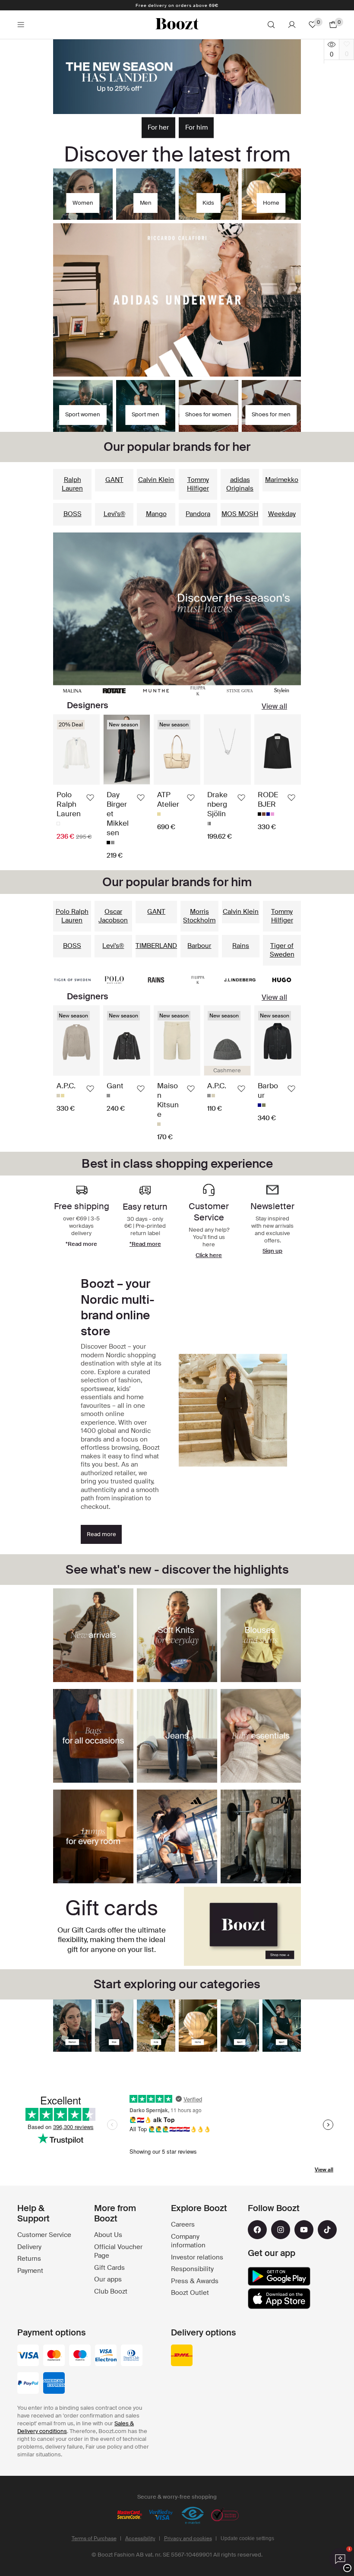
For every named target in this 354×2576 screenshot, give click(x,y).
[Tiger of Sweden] (72, 980)
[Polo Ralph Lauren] (114, 980)
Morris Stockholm (199, 916)
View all (274, 706)
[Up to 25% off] (177, 77)
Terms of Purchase (94, 2538)
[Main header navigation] (21, 25)
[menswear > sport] (282, 2026)
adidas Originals (240, 484)
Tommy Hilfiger (198, 484)
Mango (156, 514)
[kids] (156, 2026)
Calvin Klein (156, 480)
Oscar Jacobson (113, 916)
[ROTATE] (114, 691)
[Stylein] (282, 691)
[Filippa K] (198, 691)
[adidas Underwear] (177, 300)
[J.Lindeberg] (240, 980)
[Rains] (156, 980)
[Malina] (72, 691)
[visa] (28, 2356)
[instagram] (281, 2230)
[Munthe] (156, 691)
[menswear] (114, 2026)
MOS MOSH (240, 514)
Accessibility (140, 2538)
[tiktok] (327, 2230)
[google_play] (279, 2276)
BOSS (73, 514)
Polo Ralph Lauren (72, 916)
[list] (177, 787)
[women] (72, 2026)
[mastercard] (54, 2356)
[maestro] (80, 2356)
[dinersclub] (132, 2356)
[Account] (292, 25)
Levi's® (114, 514)
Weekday (282, 514)
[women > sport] (240, 2026)
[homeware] (198, 2026)
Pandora (198, 514)
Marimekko (282, 480)
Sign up (272, 1251)
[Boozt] (177, 25)
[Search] (271, 25)
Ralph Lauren (72, 484)
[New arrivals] (177, 609)
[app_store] (279, 2299)
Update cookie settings (247, 2538)
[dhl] (182, 2356)
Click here (209, 1255)
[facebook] (257, 2230)
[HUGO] (282, 980)
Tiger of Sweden (282, 950)
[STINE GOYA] (240, 691)
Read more (101, 1534)
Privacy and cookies (188, 2538)
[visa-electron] (106, 2356)
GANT (114, 480)
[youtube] (304, 2230)
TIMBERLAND (156, 946)
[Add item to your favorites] (90, 798)
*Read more (145, 1244)
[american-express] (54, 2384)
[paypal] (28, 2384)
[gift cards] (242, 1926)
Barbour (199, 946)
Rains (241, 946)
